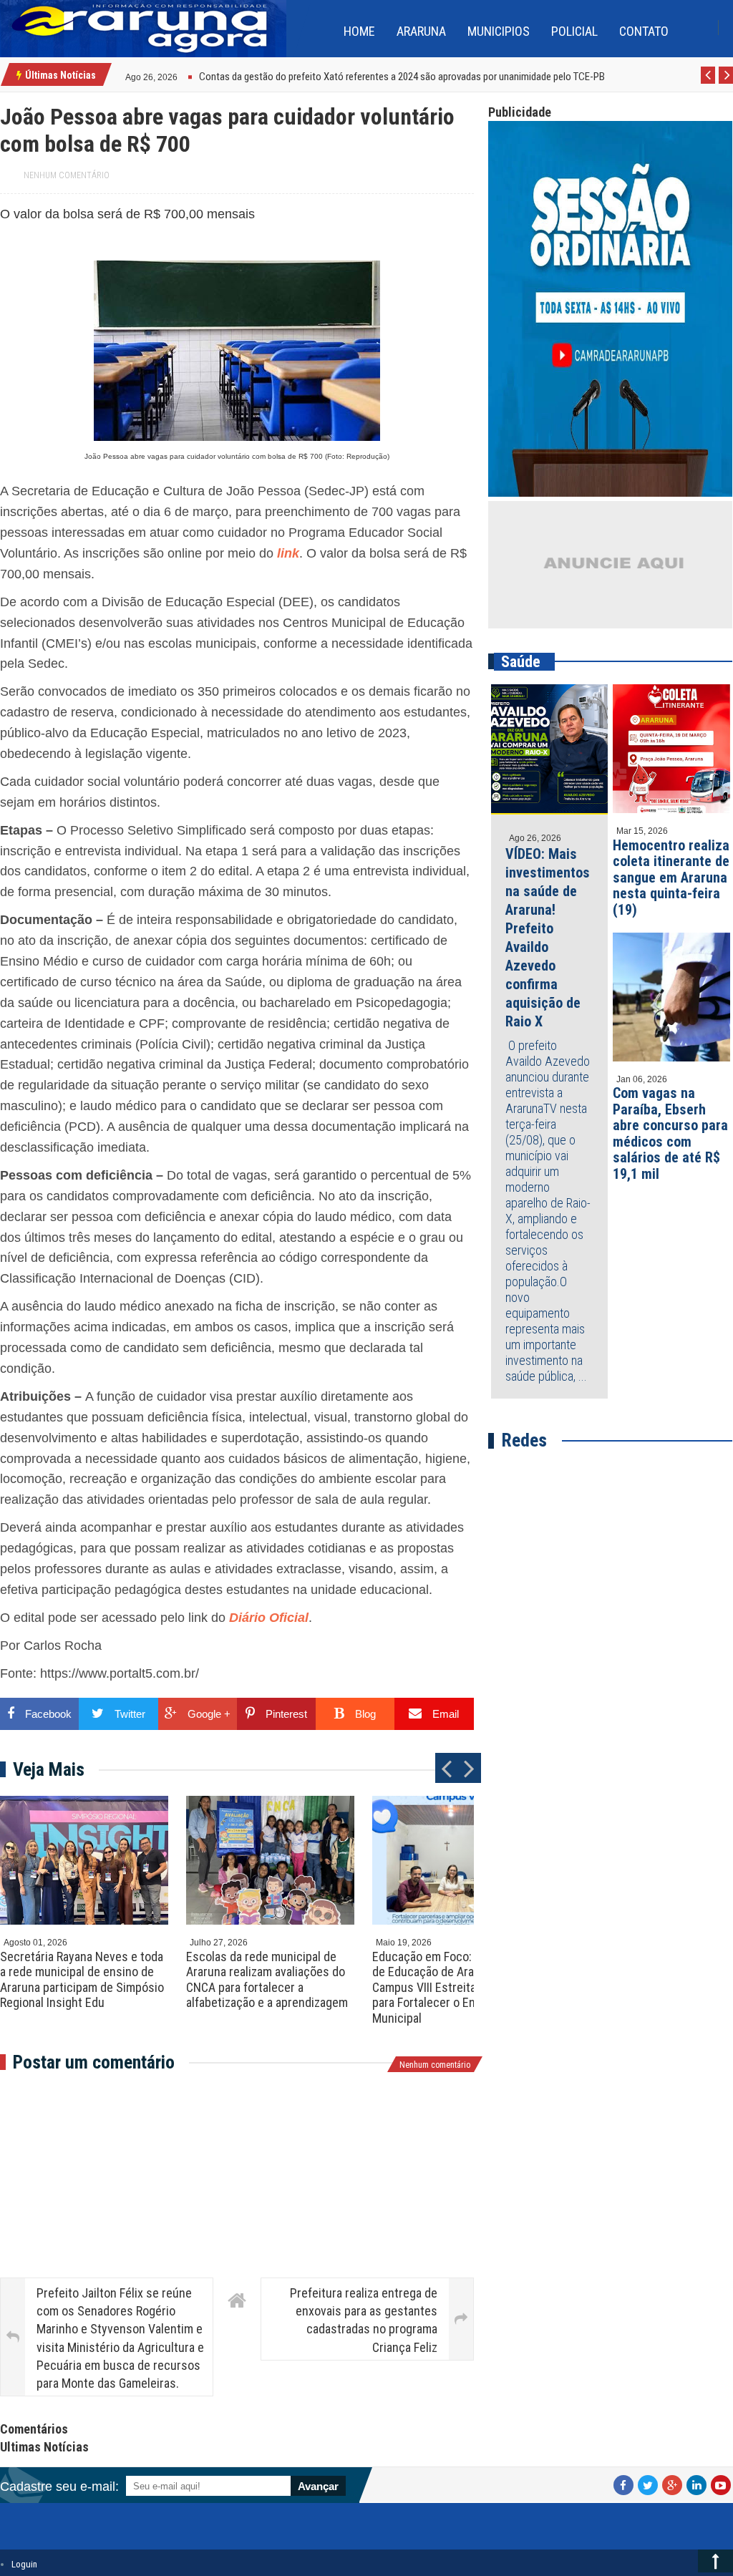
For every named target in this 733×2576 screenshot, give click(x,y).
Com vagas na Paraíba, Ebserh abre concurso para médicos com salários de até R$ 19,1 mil (670, 1133)
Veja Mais (49, 1769)
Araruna (421, 31)
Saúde (521, 662)
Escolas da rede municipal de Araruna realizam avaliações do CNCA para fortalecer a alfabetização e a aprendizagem (267, 1980)
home (359, 31)
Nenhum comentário (67, 175)
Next (726, 83)
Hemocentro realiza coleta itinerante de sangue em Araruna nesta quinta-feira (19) (671, 878)
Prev (708, 83)
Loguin (24, 2564)
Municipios (499, 31)
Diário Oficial (269, 1618)
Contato (644, 31)
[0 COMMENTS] (179, 76)
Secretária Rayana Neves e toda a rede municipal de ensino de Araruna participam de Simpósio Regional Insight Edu (82, 1980)
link (288, 553)
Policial (574, 31)
